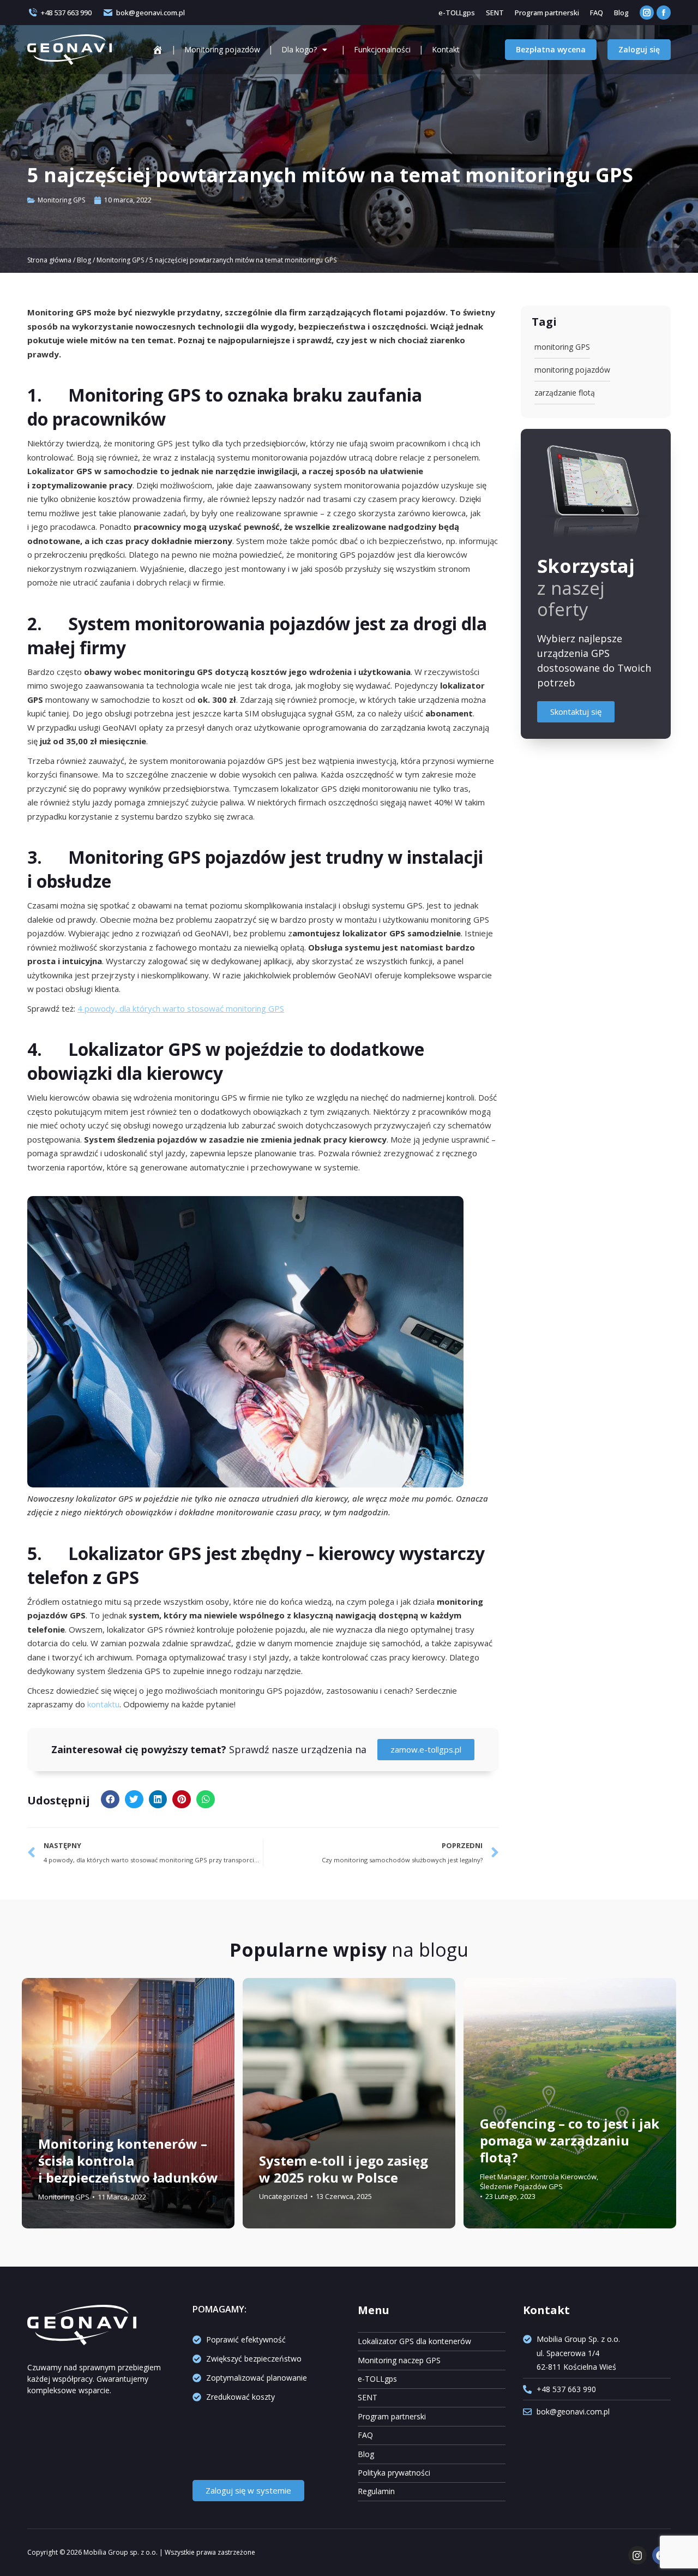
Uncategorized (283, 2196)
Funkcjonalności (382, 49)
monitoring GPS (562, 347)
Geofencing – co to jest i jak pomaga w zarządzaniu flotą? (570, 2140)
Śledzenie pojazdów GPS (521, 2186)
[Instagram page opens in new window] (647, 13)
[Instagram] (637, 2555)
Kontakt (446, 49)
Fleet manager (504, 2177)
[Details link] (49, 2115)
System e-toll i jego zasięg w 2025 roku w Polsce (344, 2169)
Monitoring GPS (61, 200)
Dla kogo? (299, 49)
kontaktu (103, 1704)
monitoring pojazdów (572, 370)
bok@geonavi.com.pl (151, 13)
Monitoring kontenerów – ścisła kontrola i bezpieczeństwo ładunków (128, 2160)
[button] (110, 1800)
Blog (84, 260)
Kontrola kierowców (564, 2177)
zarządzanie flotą (565, 393)
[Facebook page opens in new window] (664, 13)
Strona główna (49, 260)
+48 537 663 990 (66, 13)
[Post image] (128, 2103)
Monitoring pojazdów (222, 49)
